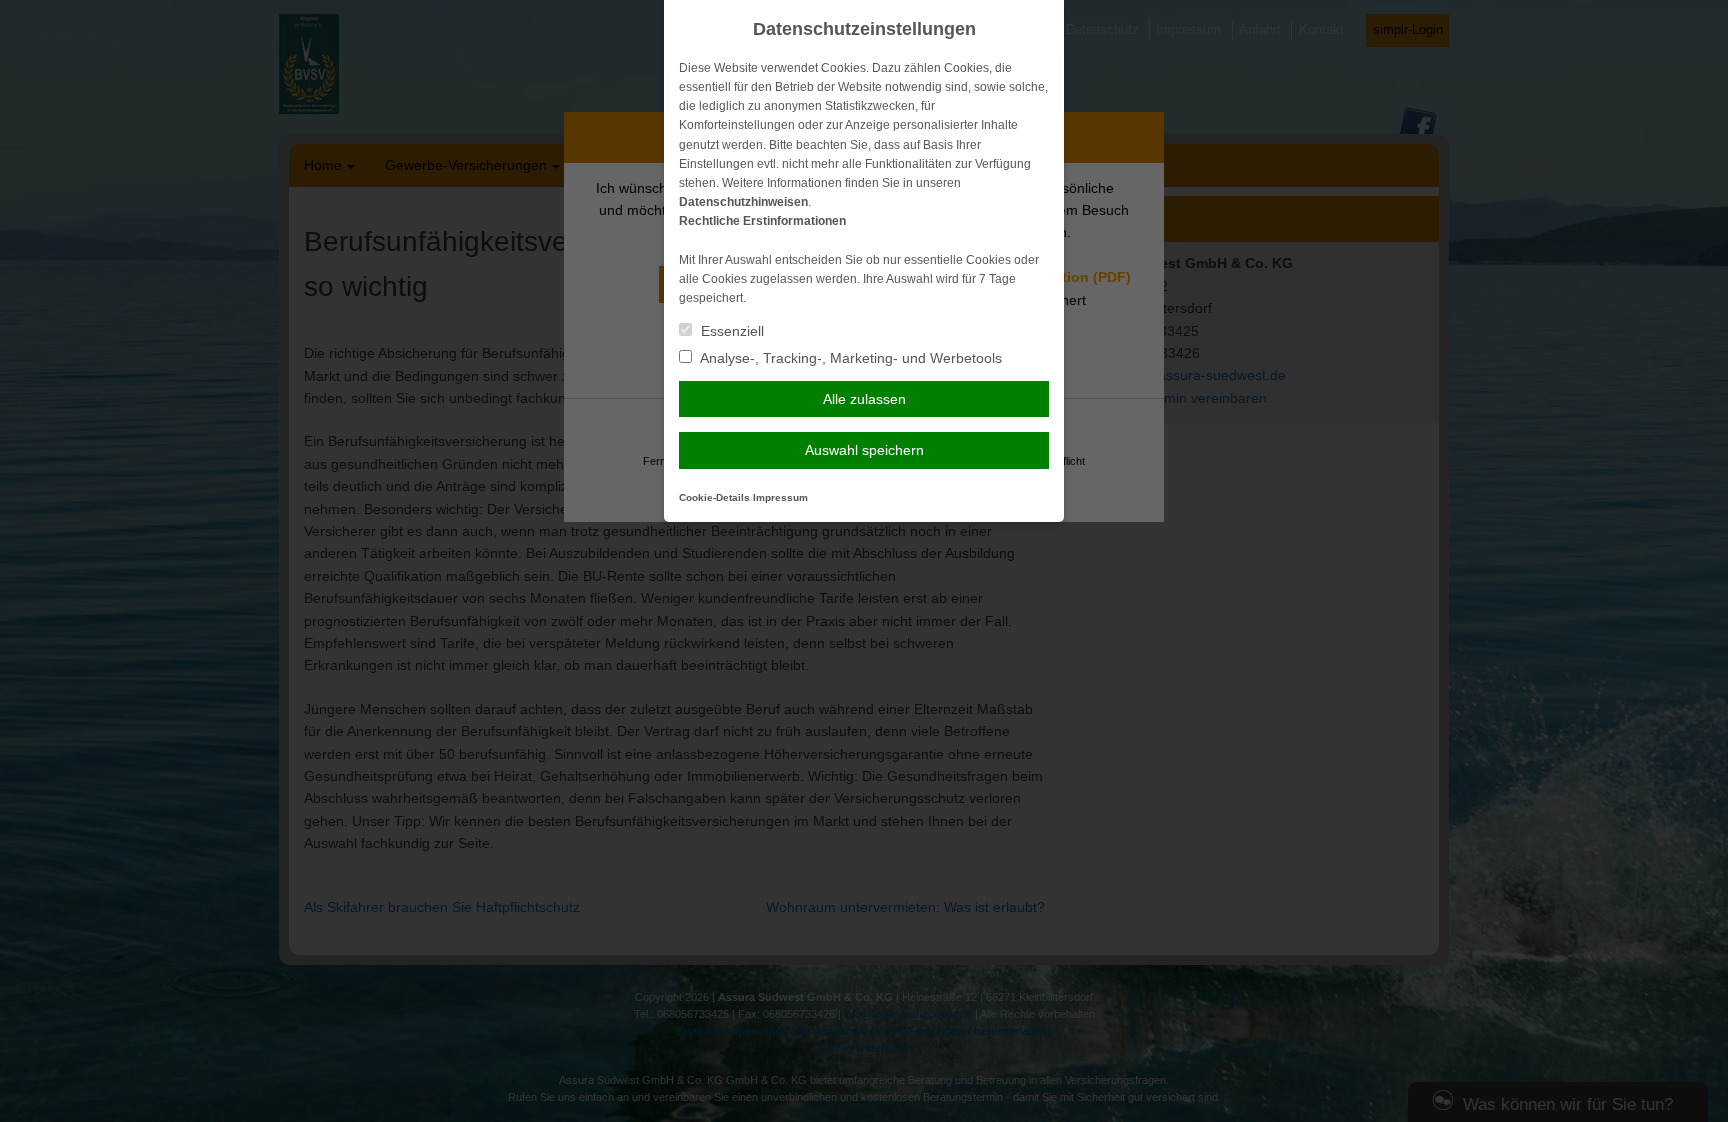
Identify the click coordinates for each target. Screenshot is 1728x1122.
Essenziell (730, 331)
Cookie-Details (714, 497)
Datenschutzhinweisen (743, 202)
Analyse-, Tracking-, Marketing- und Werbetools (849, 358)
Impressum (780, 497)
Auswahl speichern (864, 450)
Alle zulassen (864, 399)
